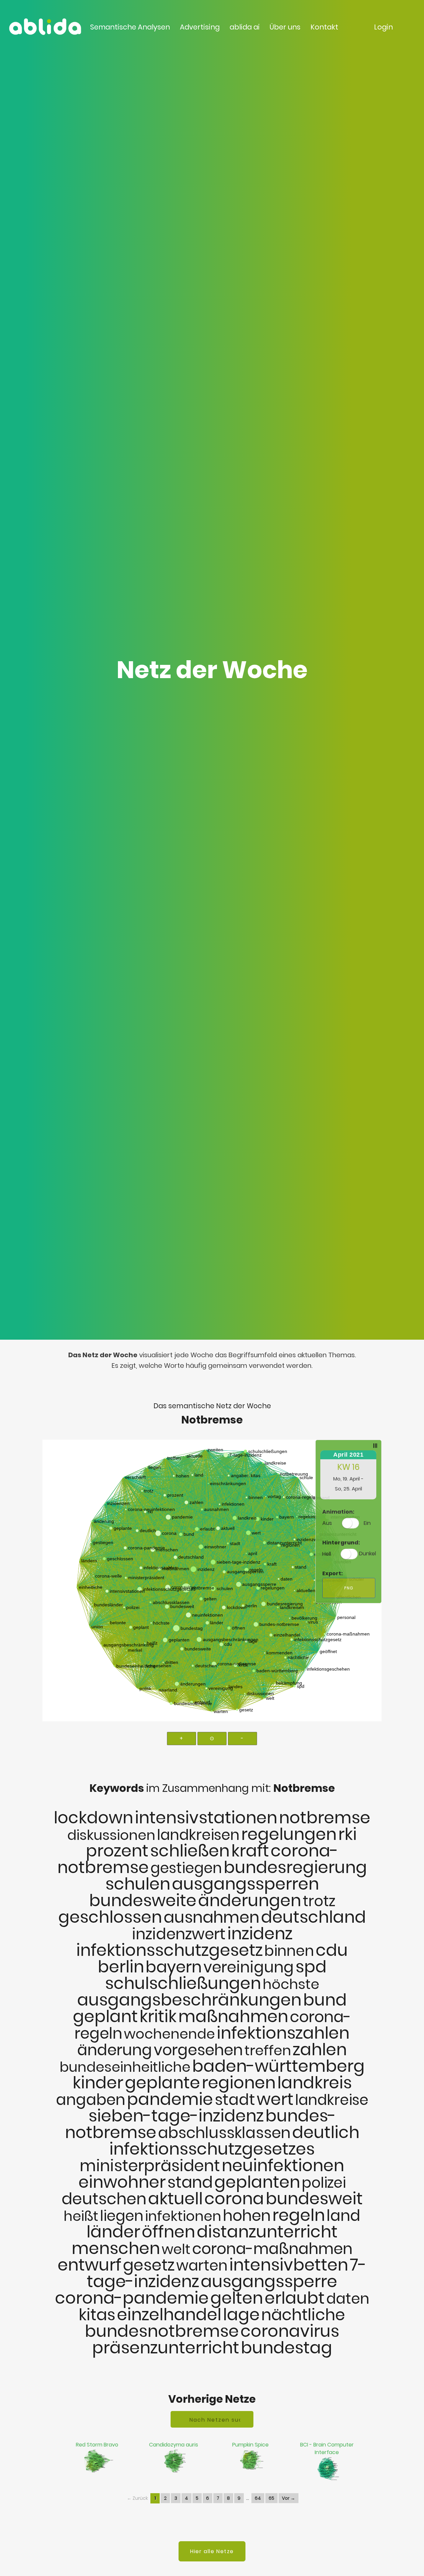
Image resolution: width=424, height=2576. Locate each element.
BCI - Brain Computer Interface (327, 2448)
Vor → (289, 2498)
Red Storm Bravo (97, 2445)
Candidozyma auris (174, 2445)
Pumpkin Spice (250, 2445)
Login (383, 27)
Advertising (200, 27)
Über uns (285, 27)
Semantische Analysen (130, 27)
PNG (349, 1588)
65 (271, 2498)
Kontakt (324, 27)
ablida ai (245, 27)
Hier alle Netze (212, 2551)
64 (258, 2498)
